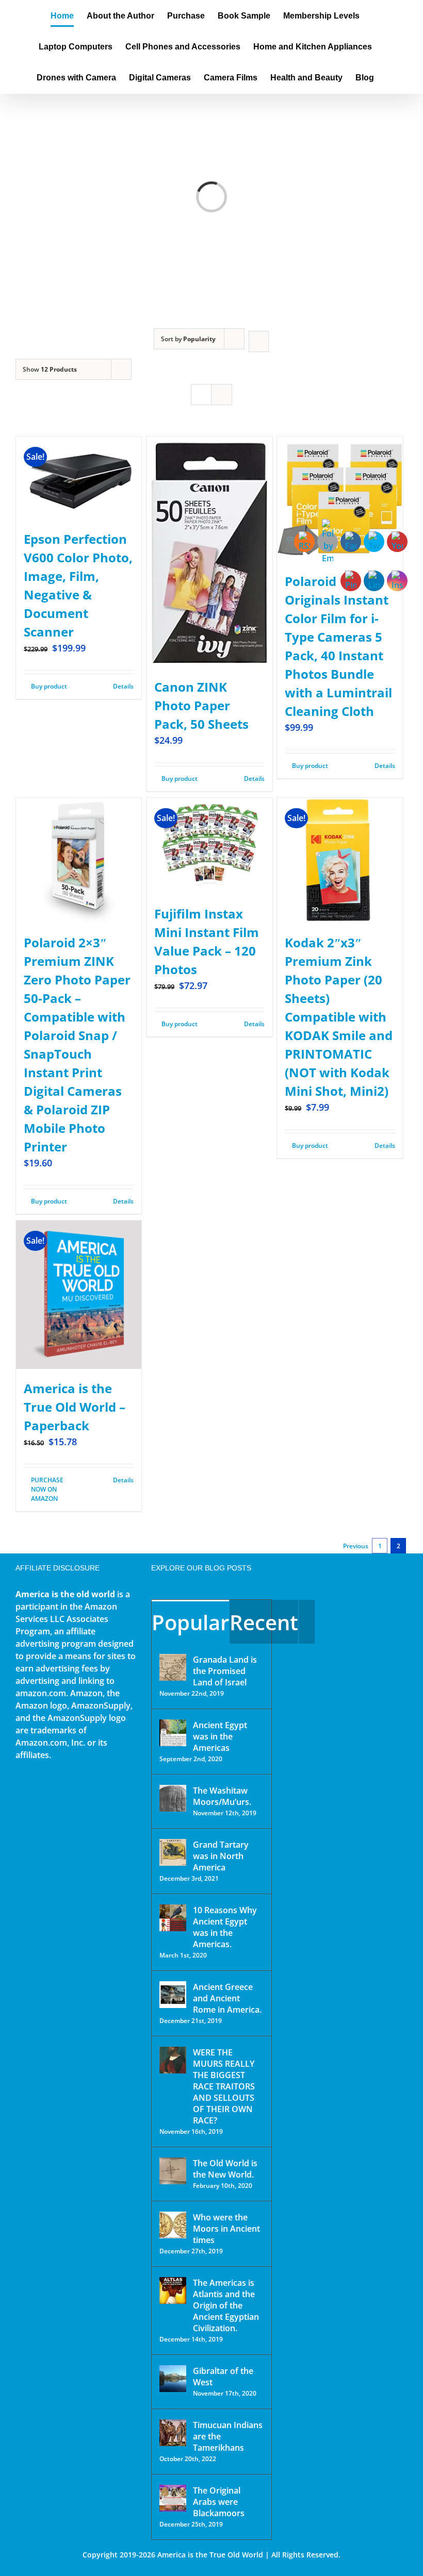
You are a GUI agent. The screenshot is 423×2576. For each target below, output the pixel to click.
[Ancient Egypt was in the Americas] (173, 1733)
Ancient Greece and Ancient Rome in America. (227, 1998)
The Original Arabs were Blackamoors (219, 2502)
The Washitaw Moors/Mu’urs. (222, 1796)
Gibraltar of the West (223, 2377)
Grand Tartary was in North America (221, 1856)
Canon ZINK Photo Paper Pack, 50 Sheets (201, 705)
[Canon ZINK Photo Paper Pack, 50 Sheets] (209, 552)
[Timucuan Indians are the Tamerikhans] (173, 2433)
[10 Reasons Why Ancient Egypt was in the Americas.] (173, 1918)
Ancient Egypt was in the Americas (220, 1736)
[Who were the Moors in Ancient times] (173, 2225)
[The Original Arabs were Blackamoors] (173, 2498)
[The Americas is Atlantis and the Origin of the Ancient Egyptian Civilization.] (173, 2290)
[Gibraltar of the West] (173, 2379)
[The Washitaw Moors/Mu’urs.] (173, 1798)
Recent (264, 1622)
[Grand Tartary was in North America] (173, 1852)
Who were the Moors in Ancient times (226, 2229)
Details (123, 686)
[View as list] (222, 395)
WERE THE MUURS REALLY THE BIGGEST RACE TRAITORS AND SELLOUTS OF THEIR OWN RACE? (224, 2086)
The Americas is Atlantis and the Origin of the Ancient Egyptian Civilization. (226, 2305)
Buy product (49, 686)
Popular (190, 1622)
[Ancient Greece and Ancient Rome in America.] (173, 1995)
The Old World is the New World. (225, 2169)
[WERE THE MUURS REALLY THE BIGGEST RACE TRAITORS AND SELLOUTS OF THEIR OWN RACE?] (173, 2060)
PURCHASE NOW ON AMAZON (47, 1489)
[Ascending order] (259, 341)
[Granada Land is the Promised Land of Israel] (173, 1667)
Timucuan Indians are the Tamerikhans (228, 2436)
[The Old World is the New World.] (173, 2171)
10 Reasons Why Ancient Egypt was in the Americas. (225, 1927)
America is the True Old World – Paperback (75, 1407)
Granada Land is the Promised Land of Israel (225, 1671)
